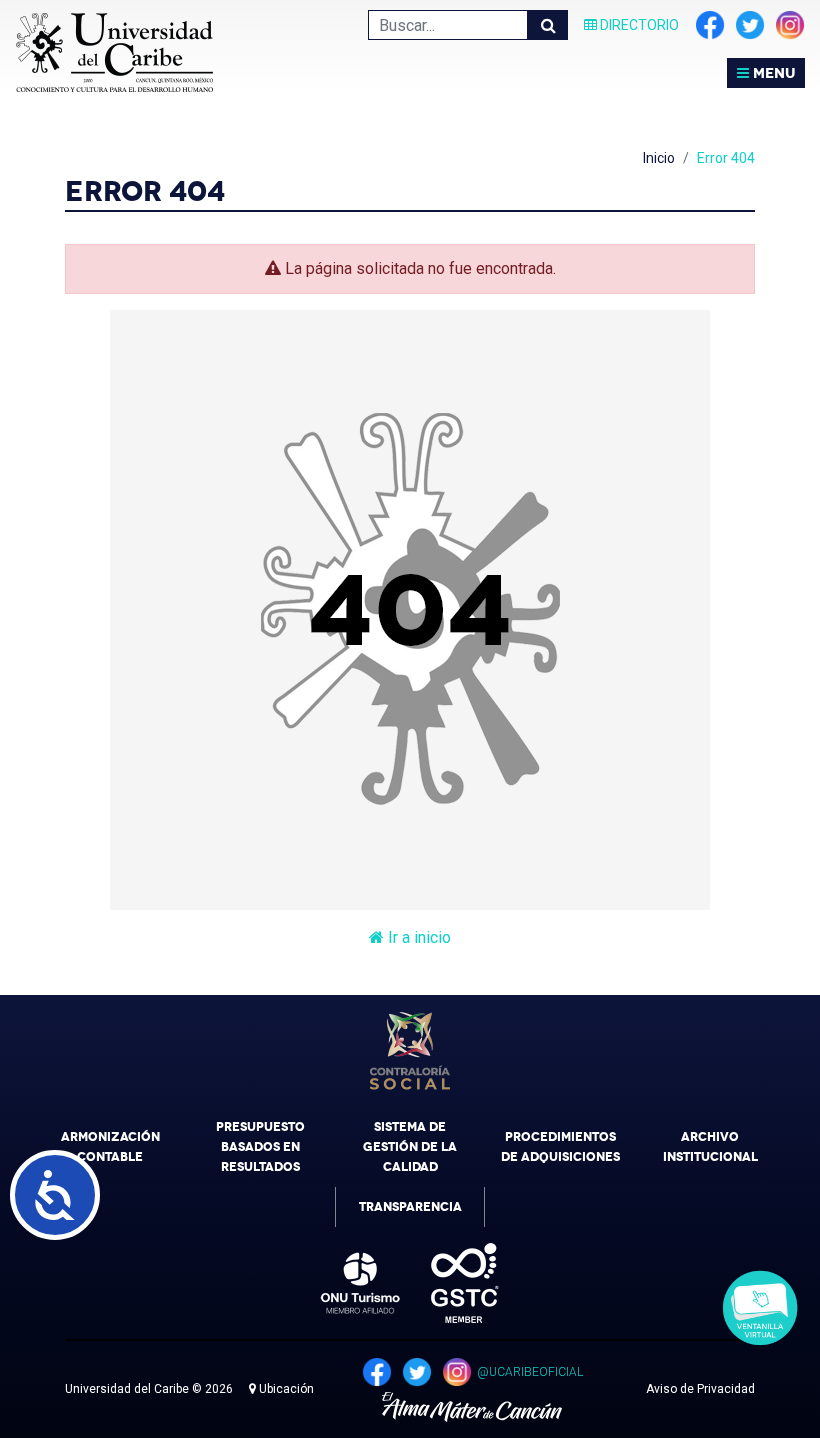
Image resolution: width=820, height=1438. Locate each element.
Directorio (638, 25)
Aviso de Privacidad (700, 1389)
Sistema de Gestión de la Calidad (410, 1147)
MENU (772, 73)
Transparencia (410, 1207)
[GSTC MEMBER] (450, 1283)
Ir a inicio (417, 937)
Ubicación (285, 1389)
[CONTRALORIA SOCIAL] (410, 1051)
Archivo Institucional (710, 1147)
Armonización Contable (110, 1147)
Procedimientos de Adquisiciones (560, 1147)
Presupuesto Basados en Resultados (260, 1147)
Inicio (659, 158)
